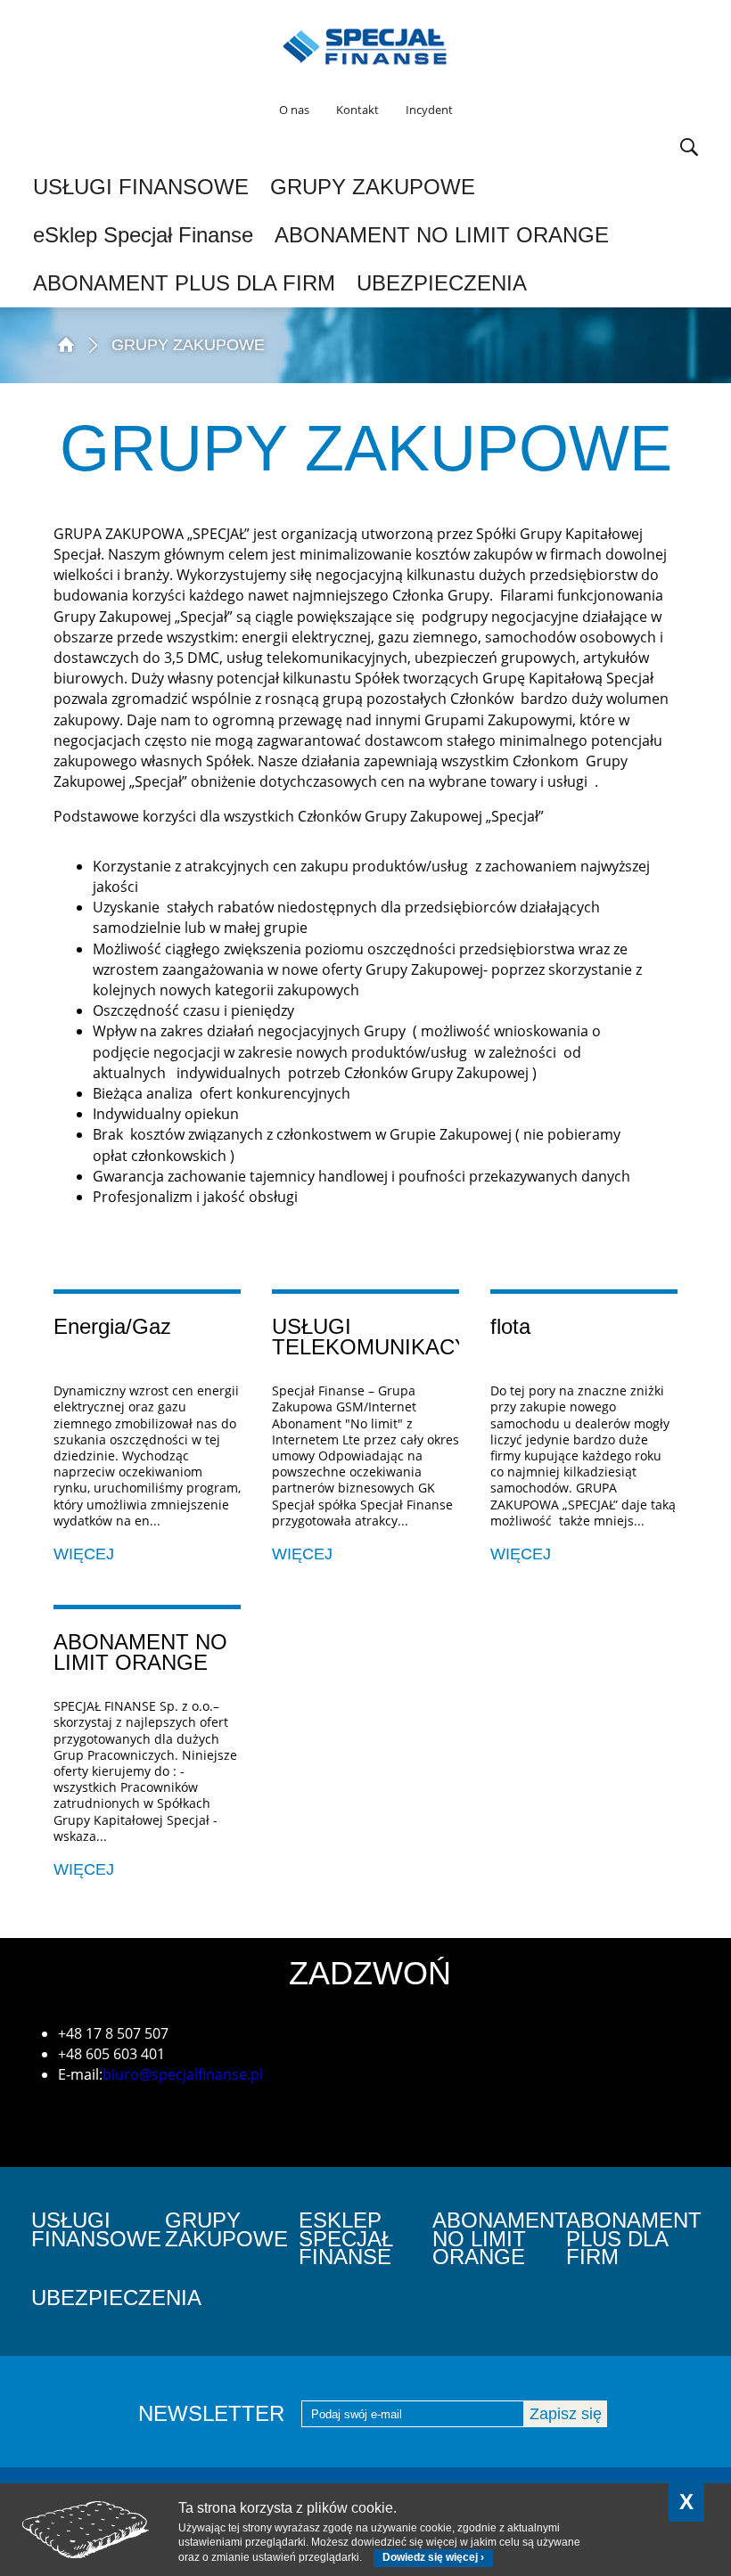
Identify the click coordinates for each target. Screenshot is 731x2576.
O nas (294, 110)
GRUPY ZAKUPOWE (373, 187)
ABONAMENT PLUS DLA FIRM (184, 283)
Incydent (429, 110)
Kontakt (357, 110)
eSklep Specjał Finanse (143, 235)
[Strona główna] (365, 46)
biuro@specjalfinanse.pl (183, 2074)
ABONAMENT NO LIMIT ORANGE (442, 235)
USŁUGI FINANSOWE (141, 187)
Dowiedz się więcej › (433, 2557)
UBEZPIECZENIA (442, 283)
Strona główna (65, 343)
